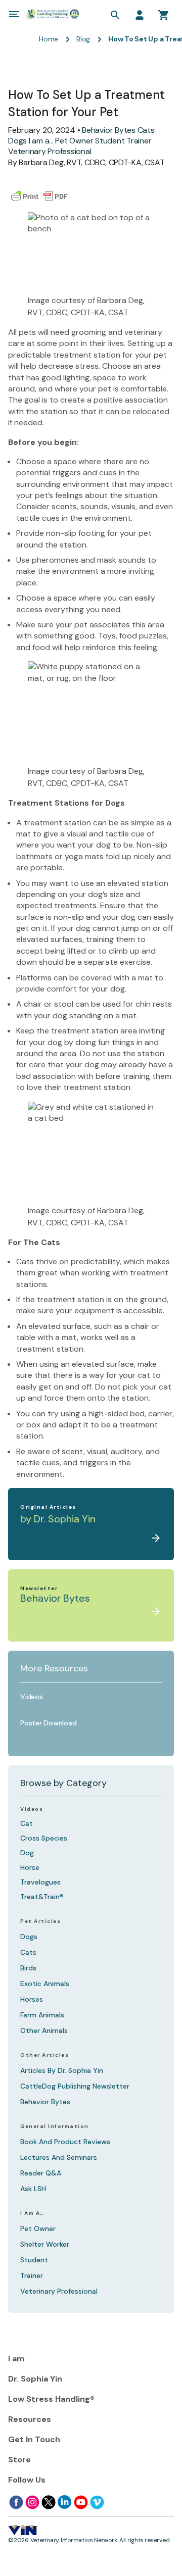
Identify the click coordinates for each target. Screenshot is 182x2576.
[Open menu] (14, 14)
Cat (27, 1823)
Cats (146, 130)
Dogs (17, 141)
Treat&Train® (42, 1897)
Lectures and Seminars (59, 2157)
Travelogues (40, 1882)
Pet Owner (74, 141)
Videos (32, 1809)
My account (140, 15)
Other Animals (44, 2030)
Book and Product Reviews (65, 2142)
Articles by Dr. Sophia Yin (62, 2070)
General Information (55, 2126)
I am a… (32, 2213)
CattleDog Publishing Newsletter (75, 2086)
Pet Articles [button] (40, 1921)
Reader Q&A (41, 2173)
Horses (32, 1999)
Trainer (139, 141)
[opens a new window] (16, 2502)
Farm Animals (42, 2015)
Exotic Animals (45, 1984)
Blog (83, 39)
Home (49, 39)
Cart (164, 15)
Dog (27, 1853)
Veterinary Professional (50, 151)
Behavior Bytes (109, 130)
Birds (28, 1968)
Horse (30, 1867)
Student (110, 141)
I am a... (41, 141)
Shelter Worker (45, 2244)
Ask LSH (33, 2189)
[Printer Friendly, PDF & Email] (39, 196)
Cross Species (44, 1838)
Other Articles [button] (44, 2055)
